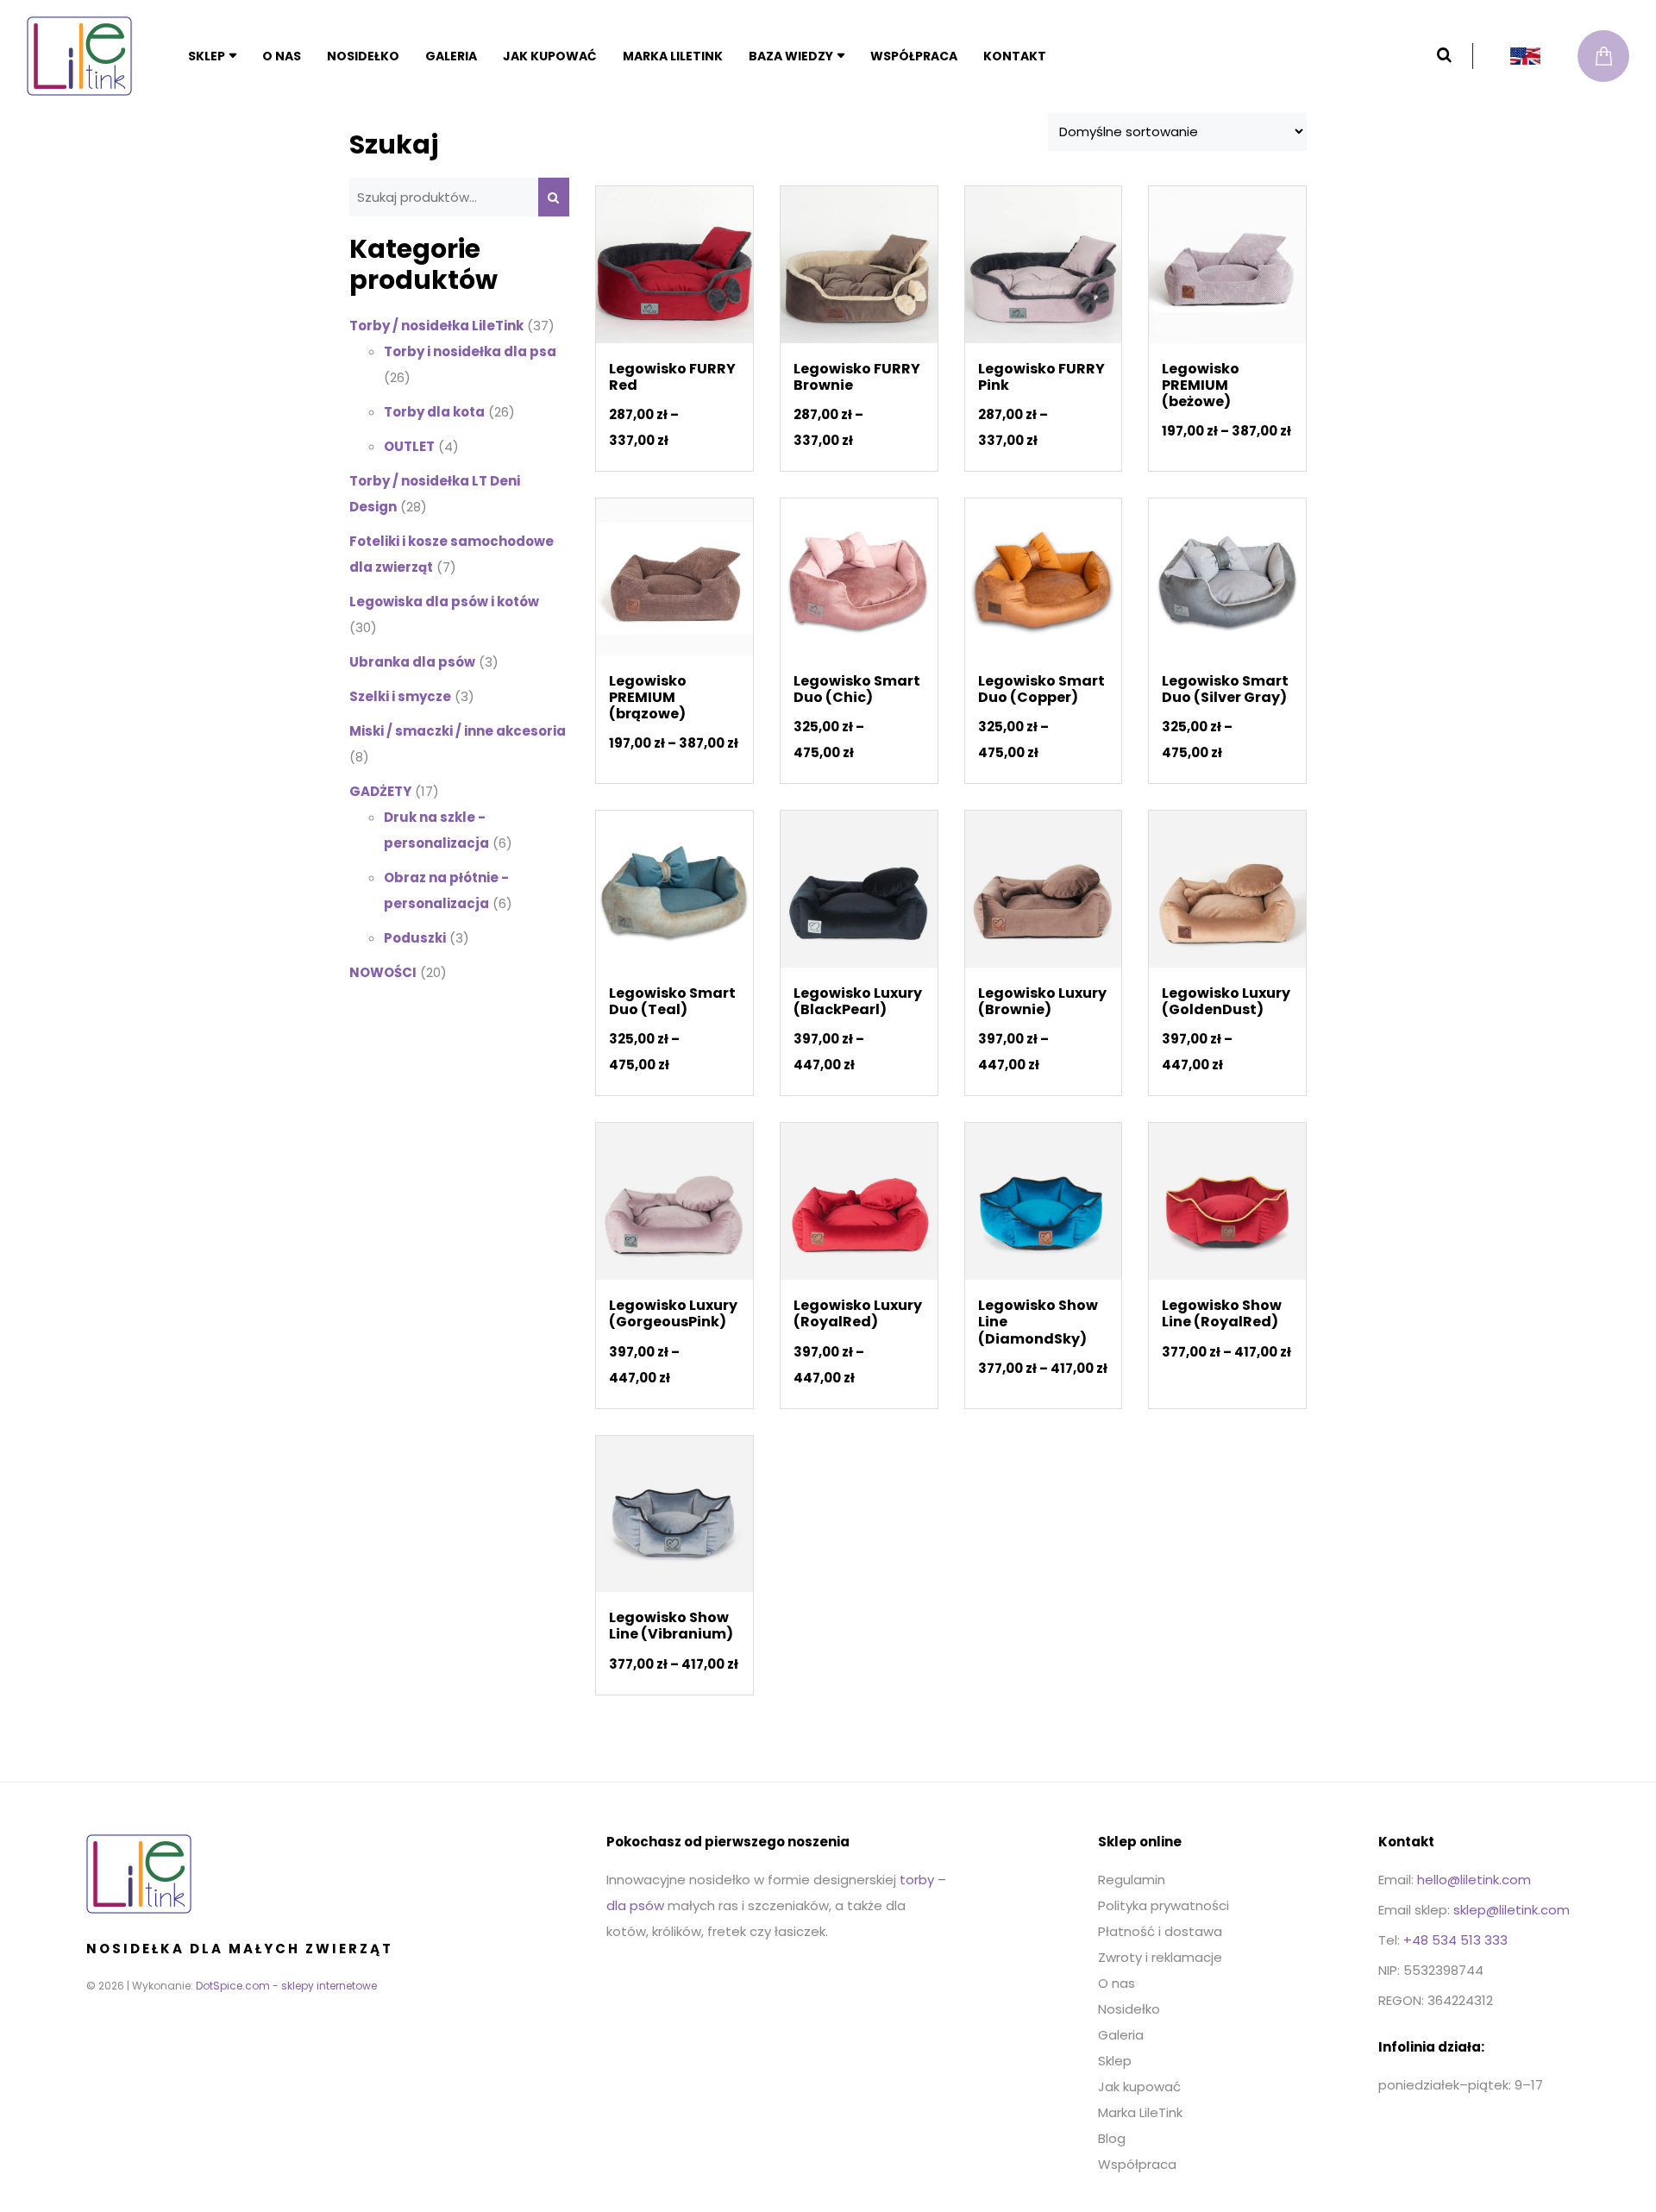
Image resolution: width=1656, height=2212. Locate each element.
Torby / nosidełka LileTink (436, 326)
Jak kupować (550, 56)
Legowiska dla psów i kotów (444, 602)
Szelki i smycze (400, 696)
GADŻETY (380, 791)
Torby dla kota (434, 412)
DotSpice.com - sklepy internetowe (286, 1986)
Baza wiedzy (791, 56)
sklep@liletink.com (1512, 1910)
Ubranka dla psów (412, 662)
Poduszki (415, 938)
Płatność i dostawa (1160, 1931)
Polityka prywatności (1164, 1905)
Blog (1112, 2138)
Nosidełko (363, 56)
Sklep (207, 56)
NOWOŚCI (383, 972)
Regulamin (1132, 1880)
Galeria (451, 56)
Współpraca (914, 56)
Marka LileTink (673, 56)
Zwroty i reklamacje (1160, 1957)
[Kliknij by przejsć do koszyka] (1603, 56)
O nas (282, 56)
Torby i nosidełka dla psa (470, 351)
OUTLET (409, 446)
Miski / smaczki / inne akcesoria (458, 731)
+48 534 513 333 (1455, 1940)
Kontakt (1015, 56)
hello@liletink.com (1474, 1880)
